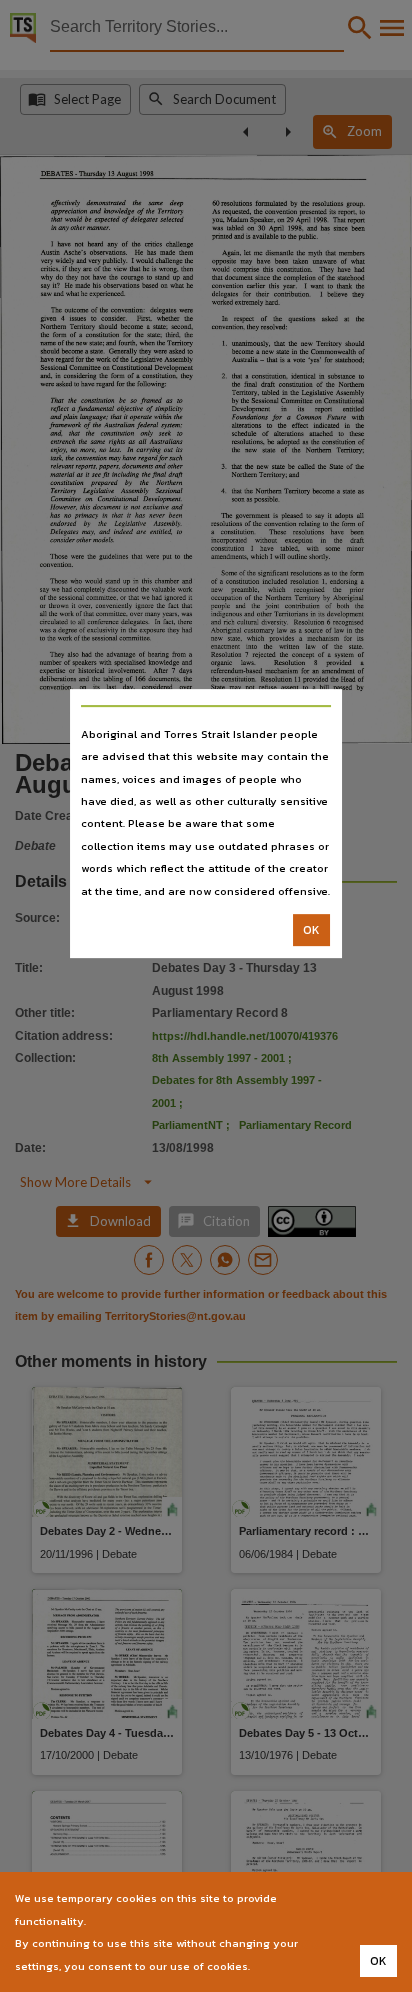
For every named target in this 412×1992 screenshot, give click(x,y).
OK (311, 930)
